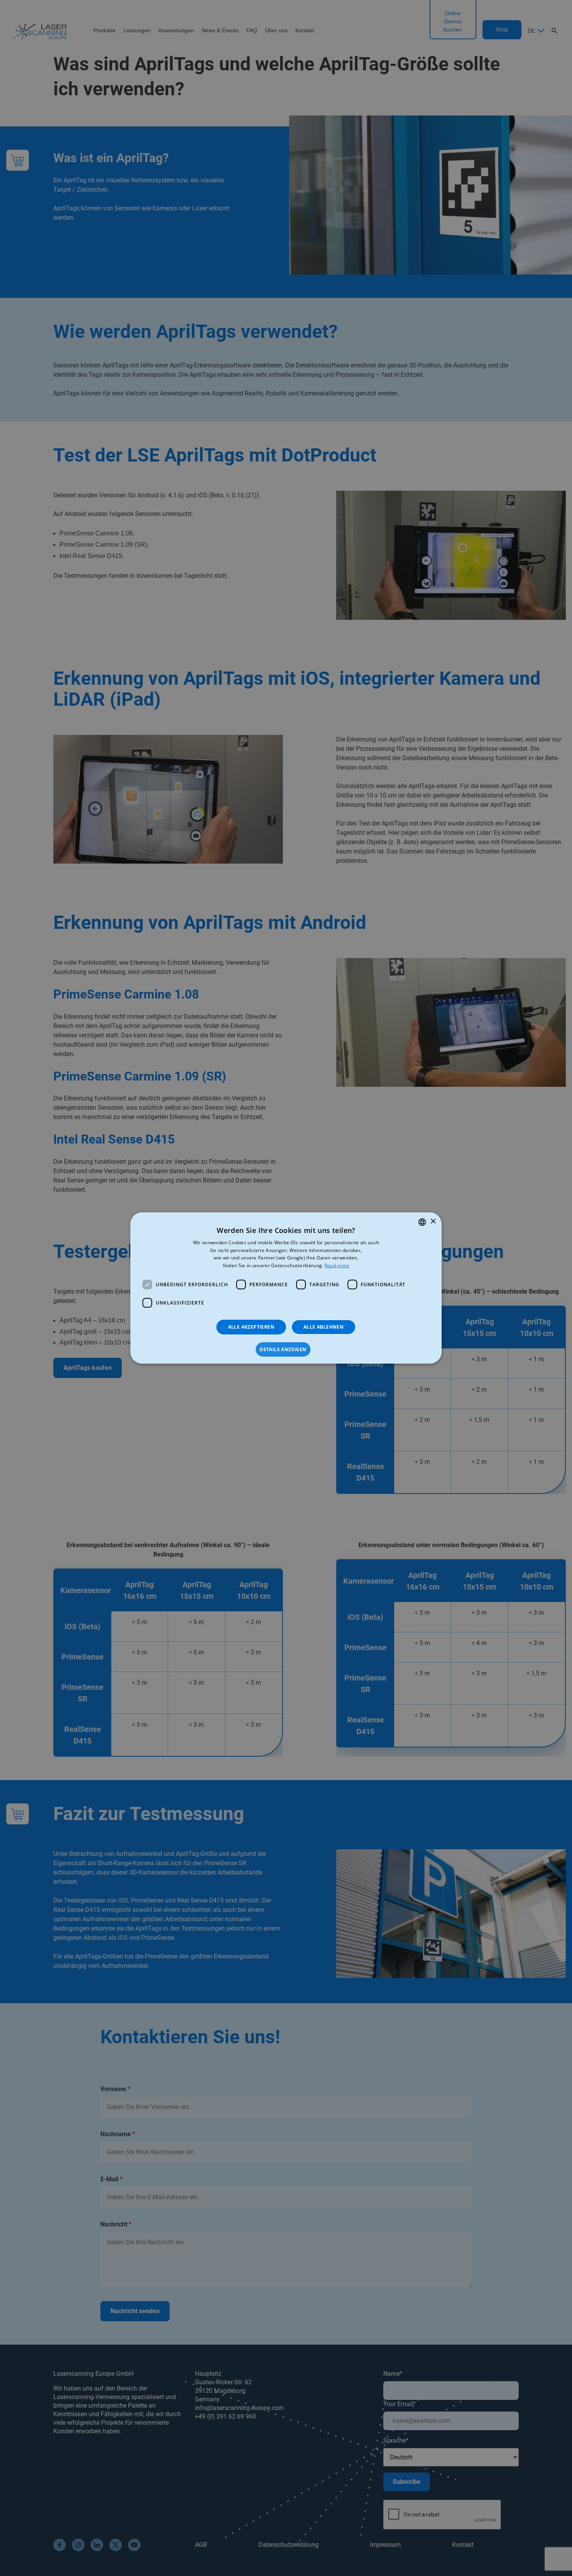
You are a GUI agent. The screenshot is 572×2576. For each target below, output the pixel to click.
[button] (286, 1350)
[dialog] (286, 1288)
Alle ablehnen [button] (324, 1327)
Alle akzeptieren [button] (251, 1327)
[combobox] (422, 1222)
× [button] (433, 1222)
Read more (337, 1265)
